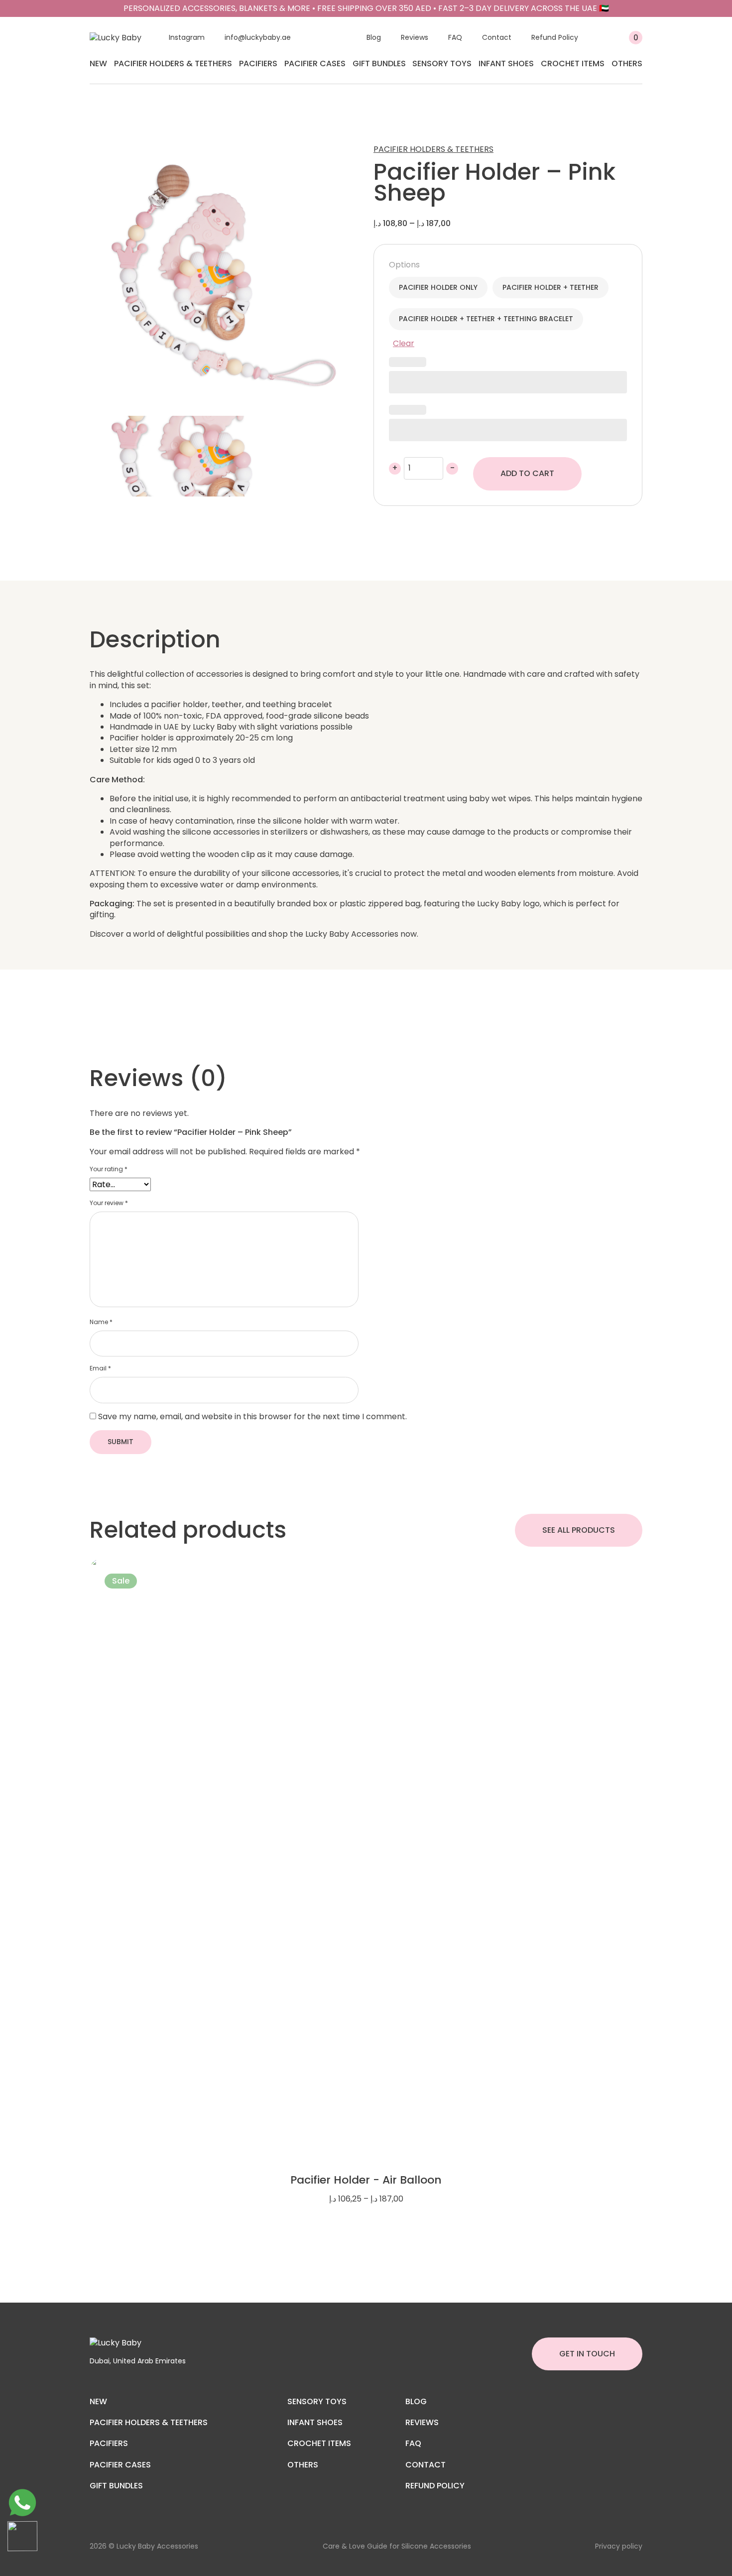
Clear (404, 343)
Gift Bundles (379, 63)
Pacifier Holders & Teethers (173, 63)
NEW (98, 63)
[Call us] (22, 2503)
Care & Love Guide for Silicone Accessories (397, 2546)
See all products (579, 1530)
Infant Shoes (506, 63)
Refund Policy (555, 37)
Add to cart (527, 473)
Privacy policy (619, 2546)
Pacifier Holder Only (438, 287)
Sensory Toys (442, 63)
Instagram (187, 37)
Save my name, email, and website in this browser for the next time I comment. (252, 1416)
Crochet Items (573, 63)
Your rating (109, 1169)
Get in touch (587, 2354)
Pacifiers (258, 63)
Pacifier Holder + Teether (550, 287)
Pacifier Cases (315, 63)
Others (627, 63)
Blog (374, 37)
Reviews (415, 37)
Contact (497, 37)
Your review (109, 1203)
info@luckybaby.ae (258, 37)
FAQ (455, 37)
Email (100, 1368)
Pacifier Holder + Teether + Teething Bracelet (486, 319)
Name (101, 1322)
